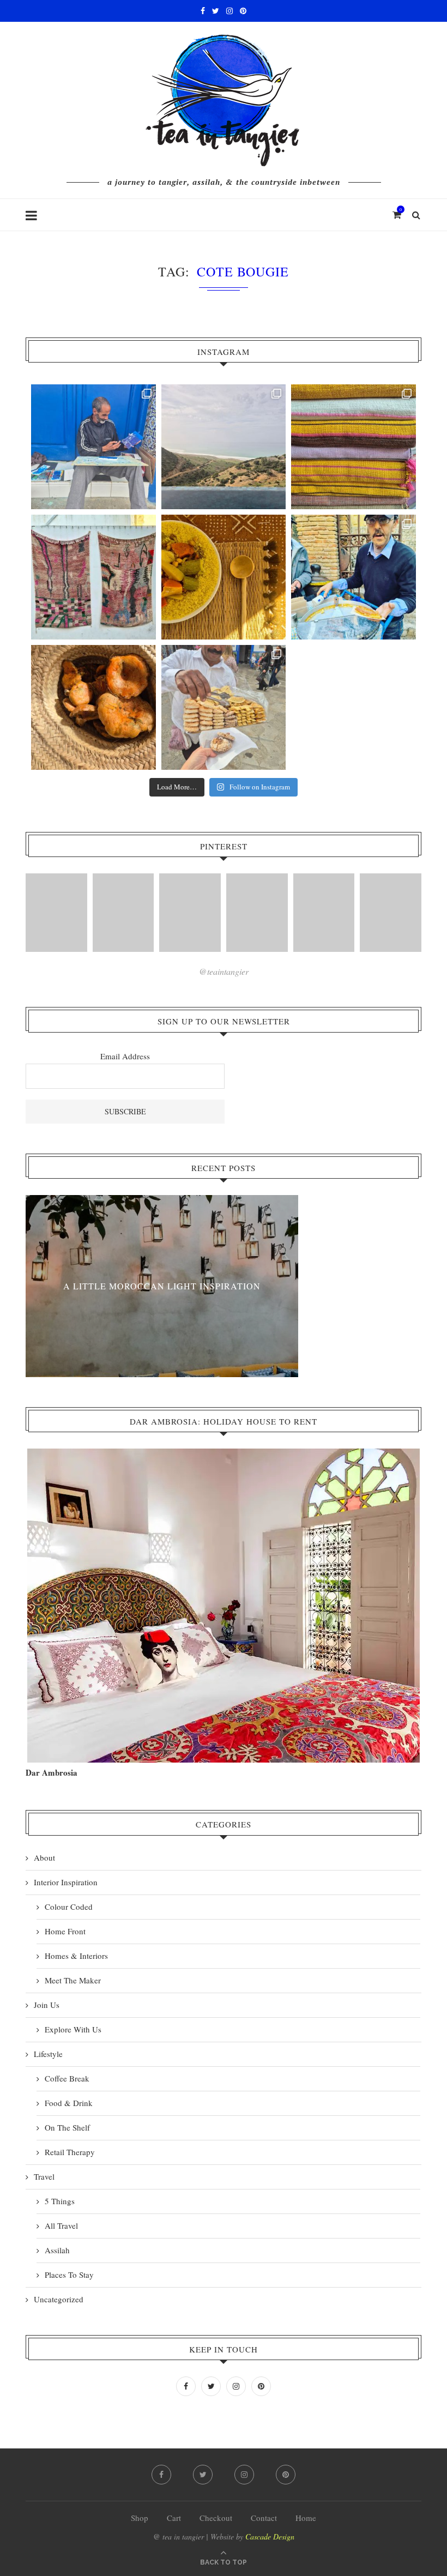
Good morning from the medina (162, 1286)
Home (306, 2518)
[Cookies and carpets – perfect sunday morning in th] (224, 707)
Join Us (47, 2005)
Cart (174, 2518)
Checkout (216, 2518)
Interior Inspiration (66, 1882)
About (44, 1857)
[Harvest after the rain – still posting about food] (93, 707)
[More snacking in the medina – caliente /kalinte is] (354, 577)
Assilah (57, 2250)
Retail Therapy (70, 2152)
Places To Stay (69, 2275)
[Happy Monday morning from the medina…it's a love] (354, 707)
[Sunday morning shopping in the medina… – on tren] (354, 447)
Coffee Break (67, 2078)
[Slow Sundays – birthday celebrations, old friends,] (224, 447)
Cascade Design (270, 2536)
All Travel (61, 2225)
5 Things (60, 2201)
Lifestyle (48, 2054)
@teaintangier (224, 971)
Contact (264, 2518)
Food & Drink (69, 2103)
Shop (140, 2518)
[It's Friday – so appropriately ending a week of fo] (224, 577)
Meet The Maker (73, 1980)
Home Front (65, 1931)
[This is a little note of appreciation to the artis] (93, 447)
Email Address (125, 1056)
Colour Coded (69, 1907)
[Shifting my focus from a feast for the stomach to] (93, 577)
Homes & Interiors (76, 1956)
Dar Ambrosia (52, 1772)
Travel (44, 2176)
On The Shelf (67, 2127)
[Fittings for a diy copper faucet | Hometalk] (324, 913)
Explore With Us (73, 2029)
